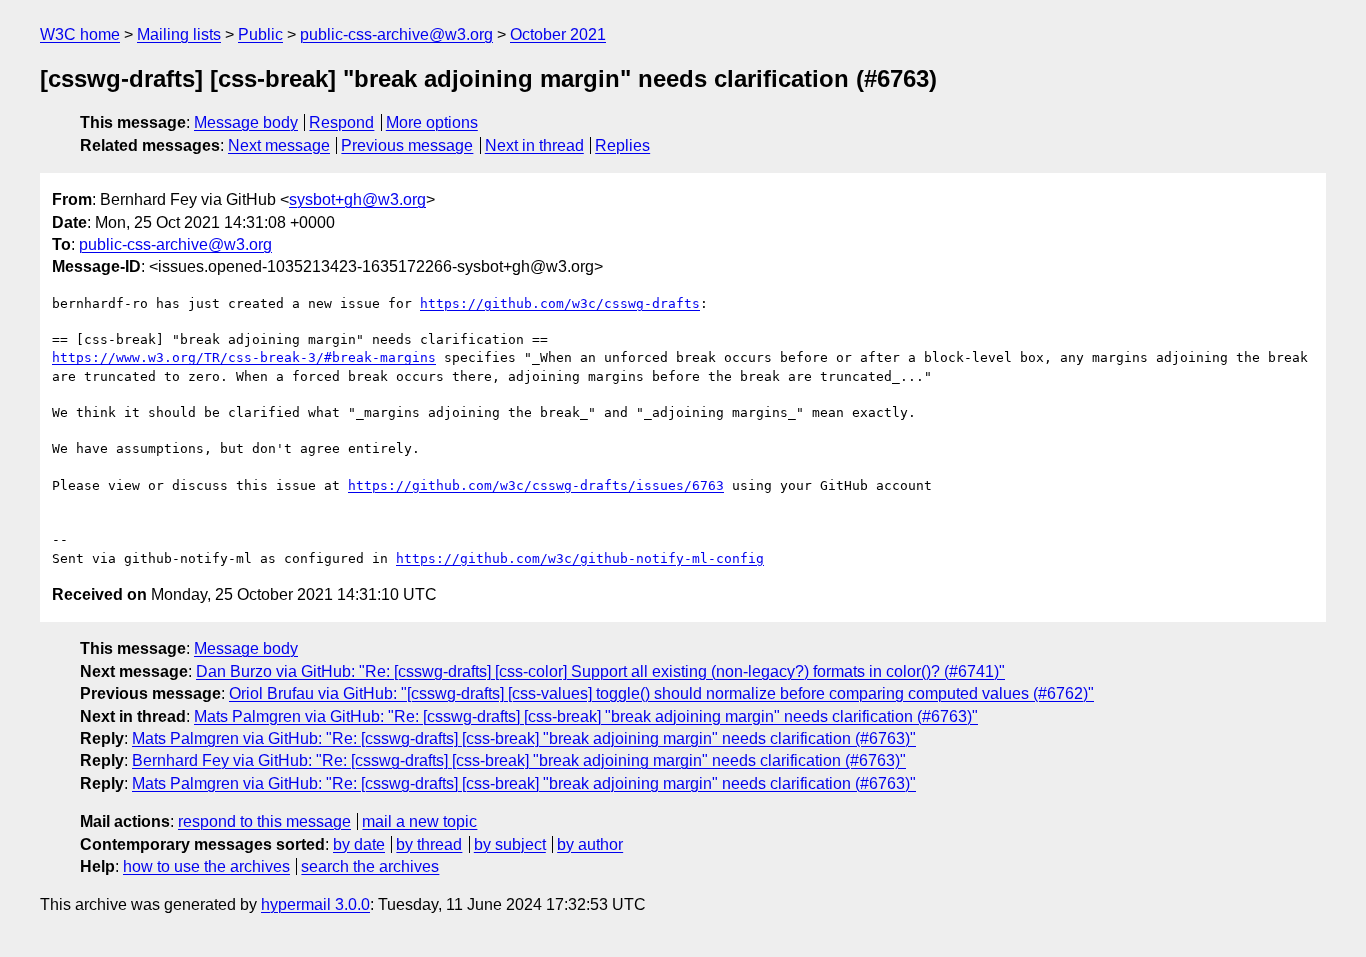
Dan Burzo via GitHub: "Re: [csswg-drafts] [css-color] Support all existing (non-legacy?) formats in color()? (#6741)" (600, 671)
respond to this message (264, 821)
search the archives (370, 866)
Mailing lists (179, 34)
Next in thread (534, 145)
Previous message (407, 145)
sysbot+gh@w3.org (357, 199)
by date (359, 844)
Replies (622, 145)
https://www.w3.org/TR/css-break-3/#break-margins (244, 357)
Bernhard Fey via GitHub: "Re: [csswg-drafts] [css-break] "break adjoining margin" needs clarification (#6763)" (519, 760)
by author (590, 844)
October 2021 (558, 34)
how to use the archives (206, 866)
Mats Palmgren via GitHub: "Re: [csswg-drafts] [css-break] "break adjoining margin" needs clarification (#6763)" (586, 716)
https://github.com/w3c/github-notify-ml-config (580, 558)
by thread (429, 844)
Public (260, 34)
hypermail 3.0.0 (315, 904)
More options (432, 122)
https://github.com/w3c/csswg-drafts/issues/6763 (536, 485)
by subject (510, 844)
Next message (279, 145)
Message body (246, 122)
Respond (341, 122)
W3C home (80, 34)
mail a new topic (419, 821)
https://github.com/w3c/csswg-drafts (560, 303)
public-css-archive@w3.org (396, 34)
